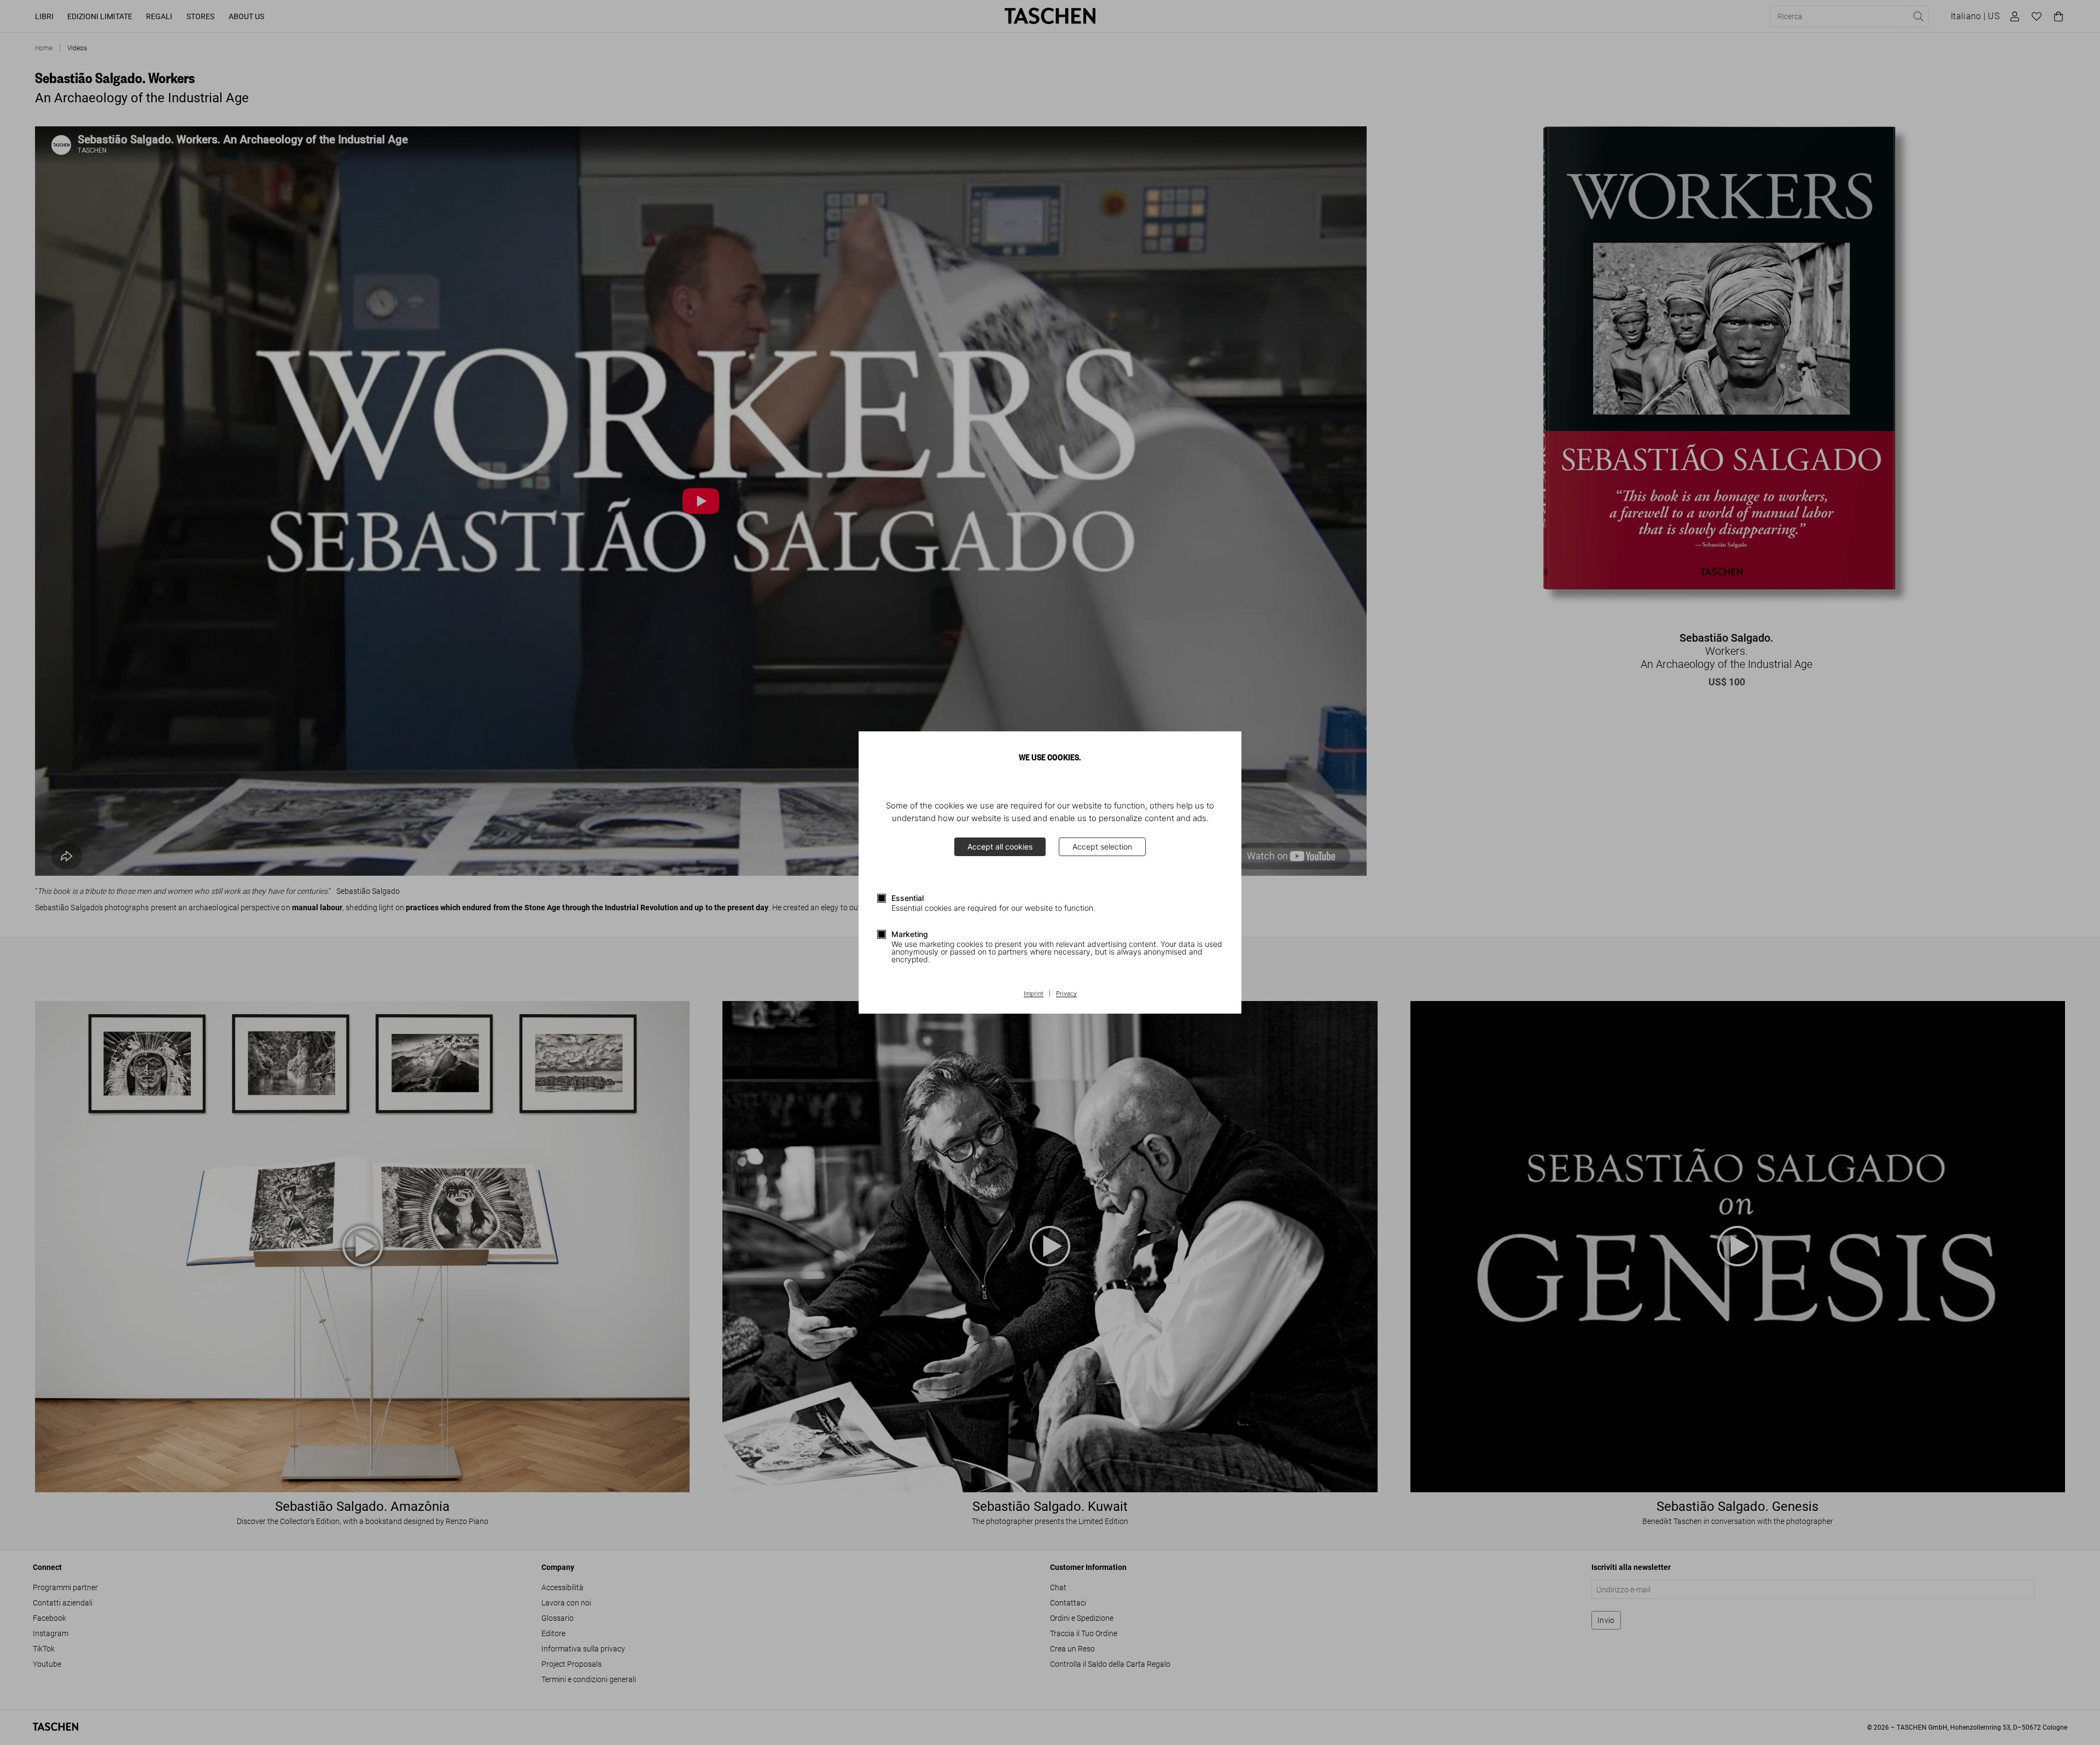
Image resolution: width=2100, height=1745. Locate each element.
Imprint (1034, 994)
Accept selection (1102, 847)
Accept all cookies (1000, 847)
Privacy (1066, 994)
